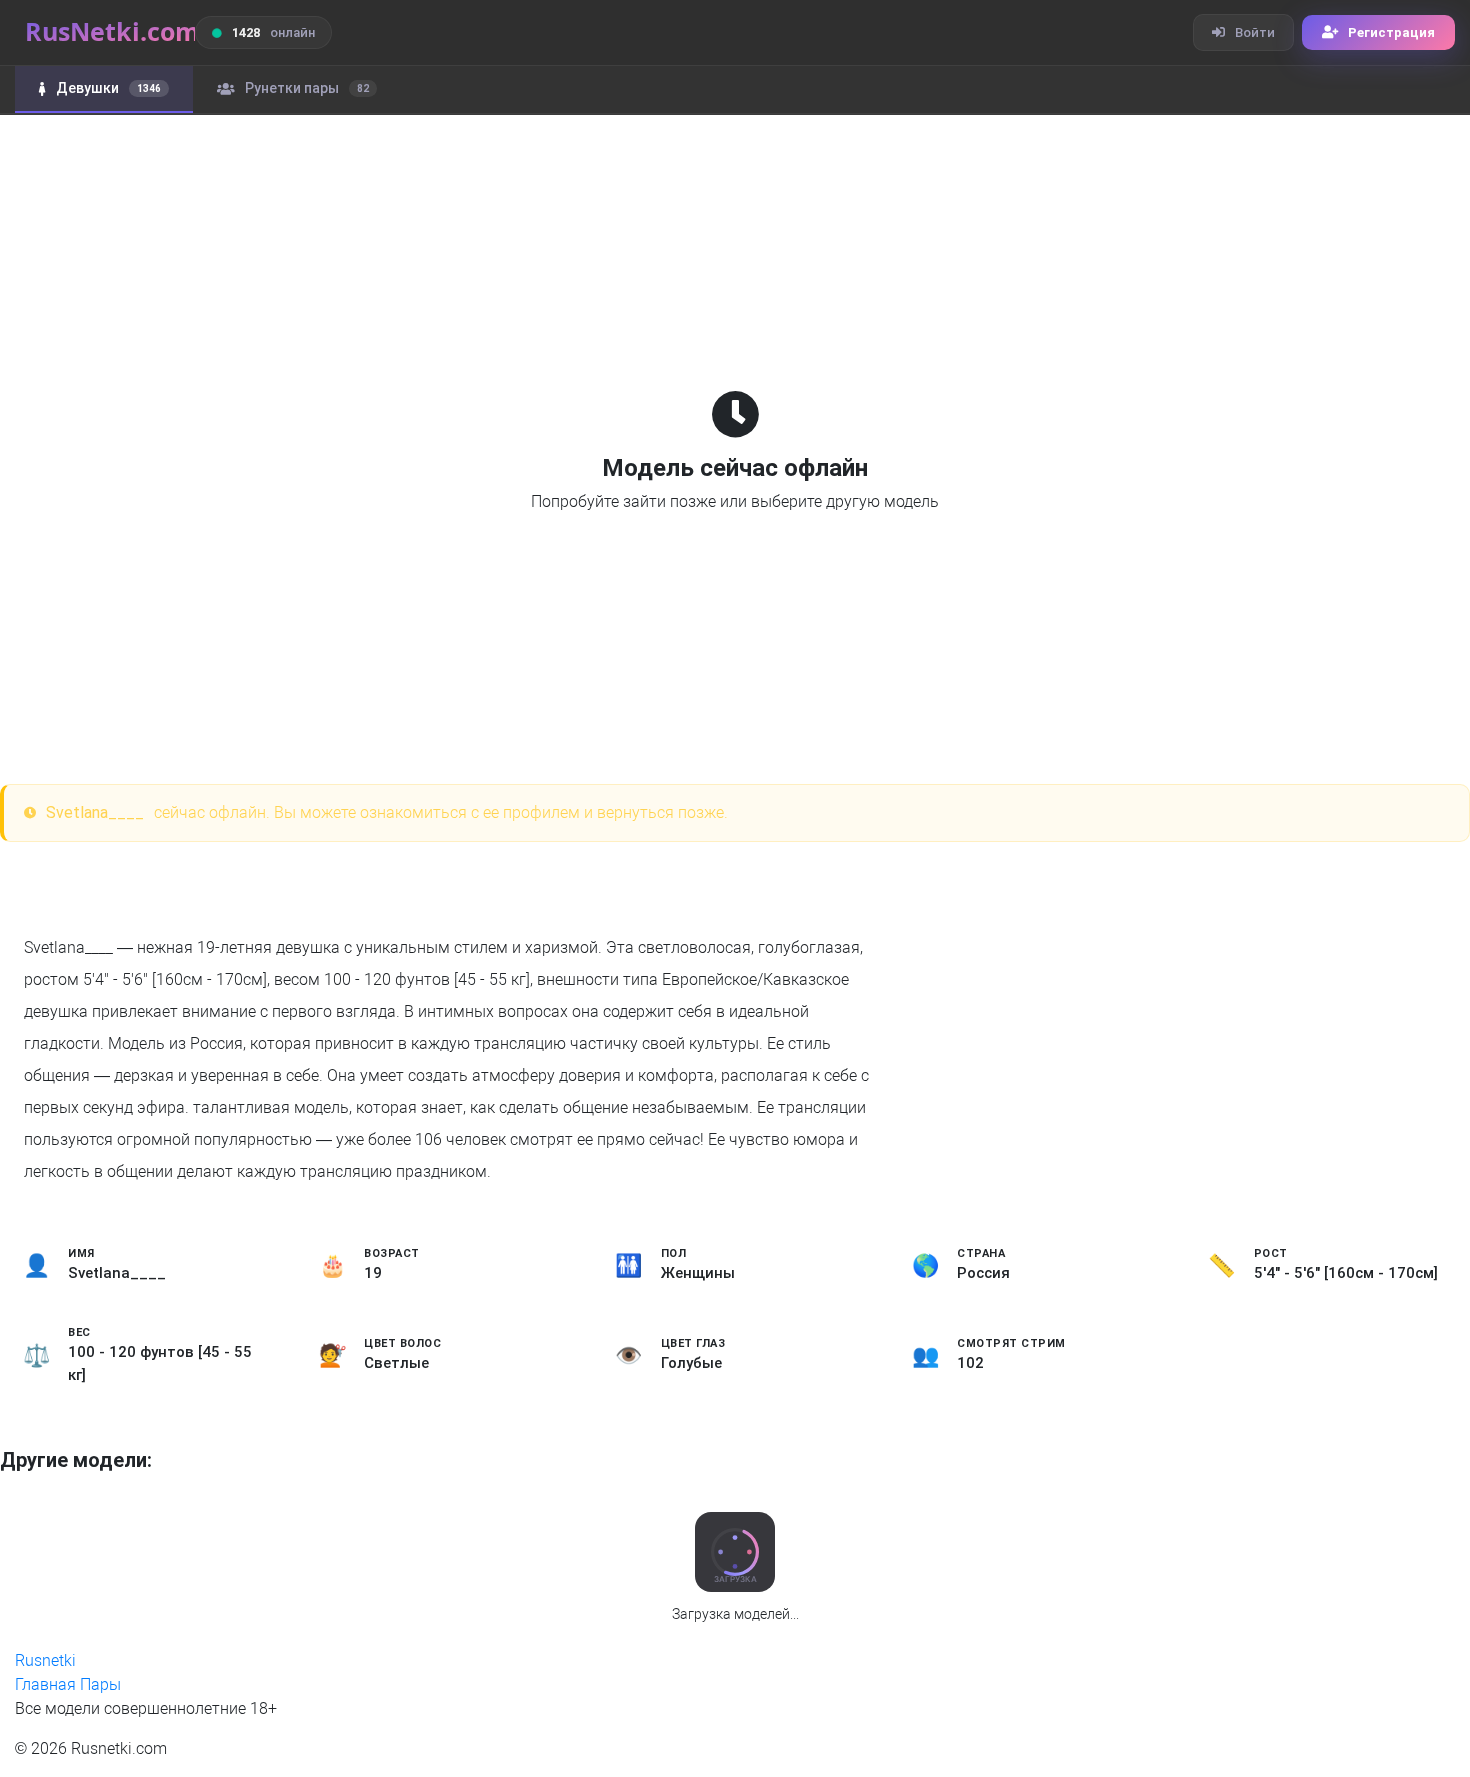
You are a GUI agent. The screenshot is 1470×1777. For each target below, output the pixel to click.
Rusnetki (45, 1660)
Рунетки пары (307, 88)
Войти (1255, 32)
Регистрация (1391, 32)
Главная (45, 1684)
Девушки (108, 88)
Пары (100, 1684)
